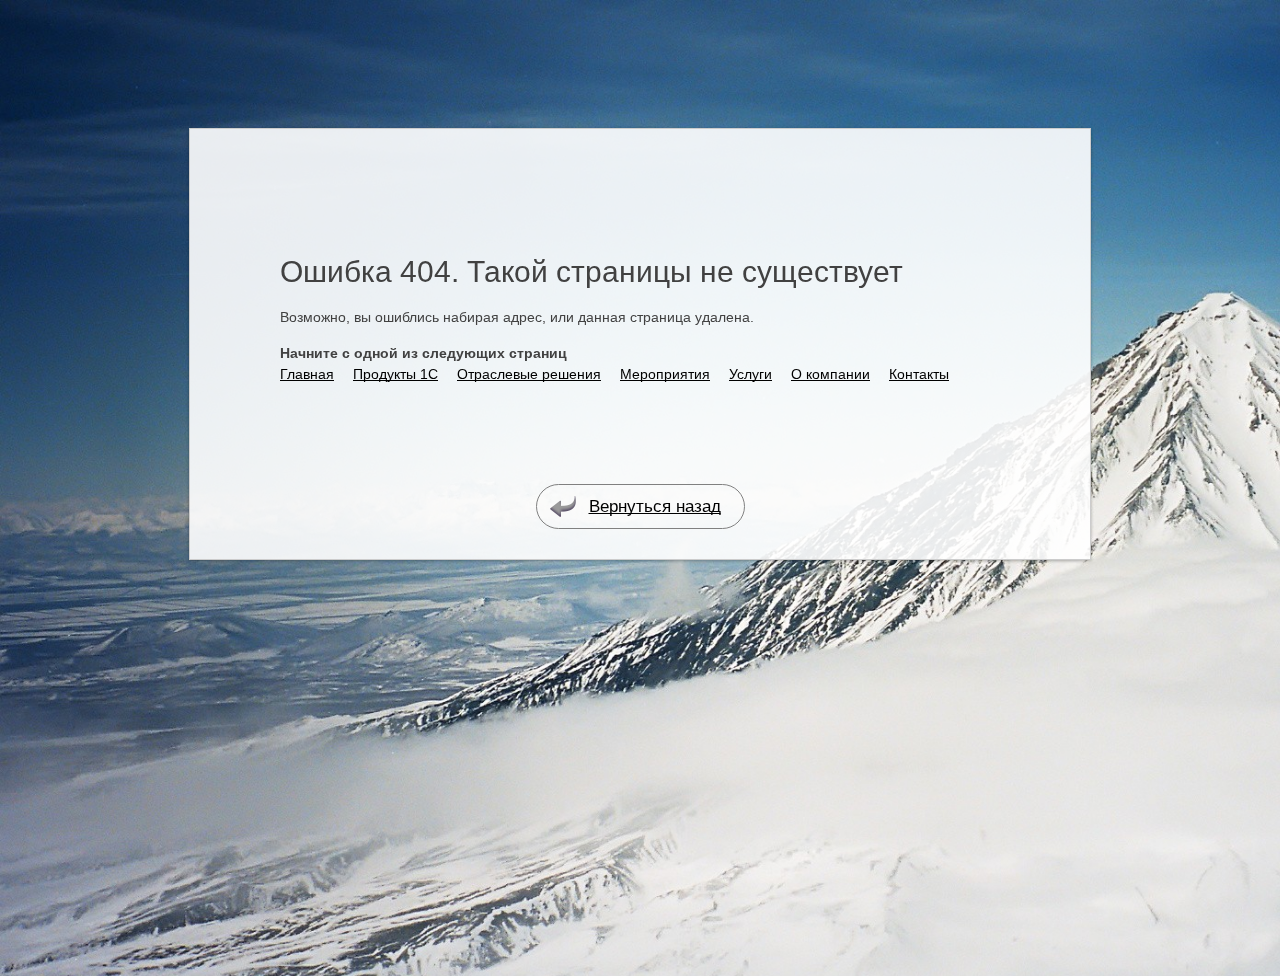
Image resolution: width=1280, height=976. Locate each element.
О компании (830, 374)
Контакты (919, 374)
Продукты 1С (395, 374)
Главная (307, 374)
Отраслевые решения (529, 374)
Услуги (750, 374)
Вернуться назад (655, 506)
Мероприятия (665, 374)
